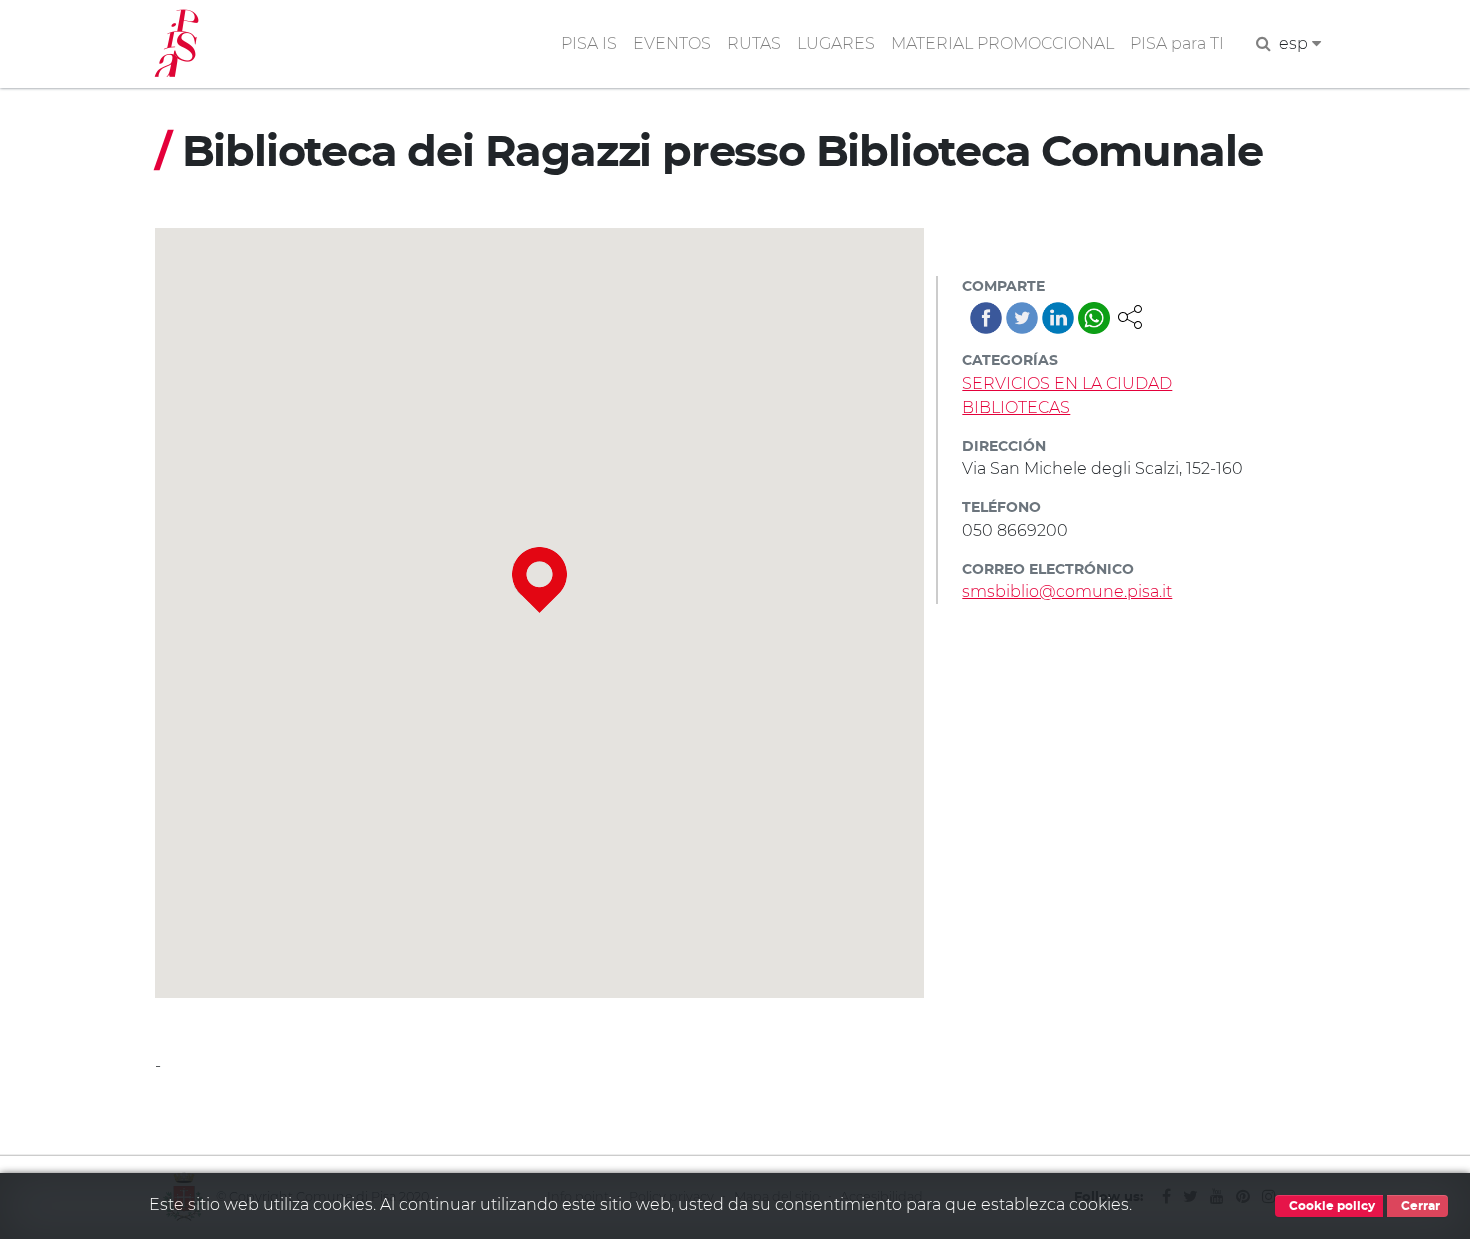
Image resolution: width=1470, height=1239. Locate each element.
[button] (1130, 315)
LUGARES (836, 43)
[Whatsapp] (1094, 318)
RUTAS (754, 43)
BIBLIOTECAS (1016, 407)
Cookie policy (1330, 1206)
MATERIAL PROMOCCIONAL (1002, 43)
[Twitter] (1022, 318)
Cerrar (1419, 1206)
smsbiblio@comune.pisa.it (1067, 591)
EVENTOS (672, 43)
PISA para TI (1177, 43)
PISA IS (589, 43)
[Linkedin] (1058, 318)
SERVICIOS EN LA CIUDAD (1067, 383)
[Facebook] (986, 318)
